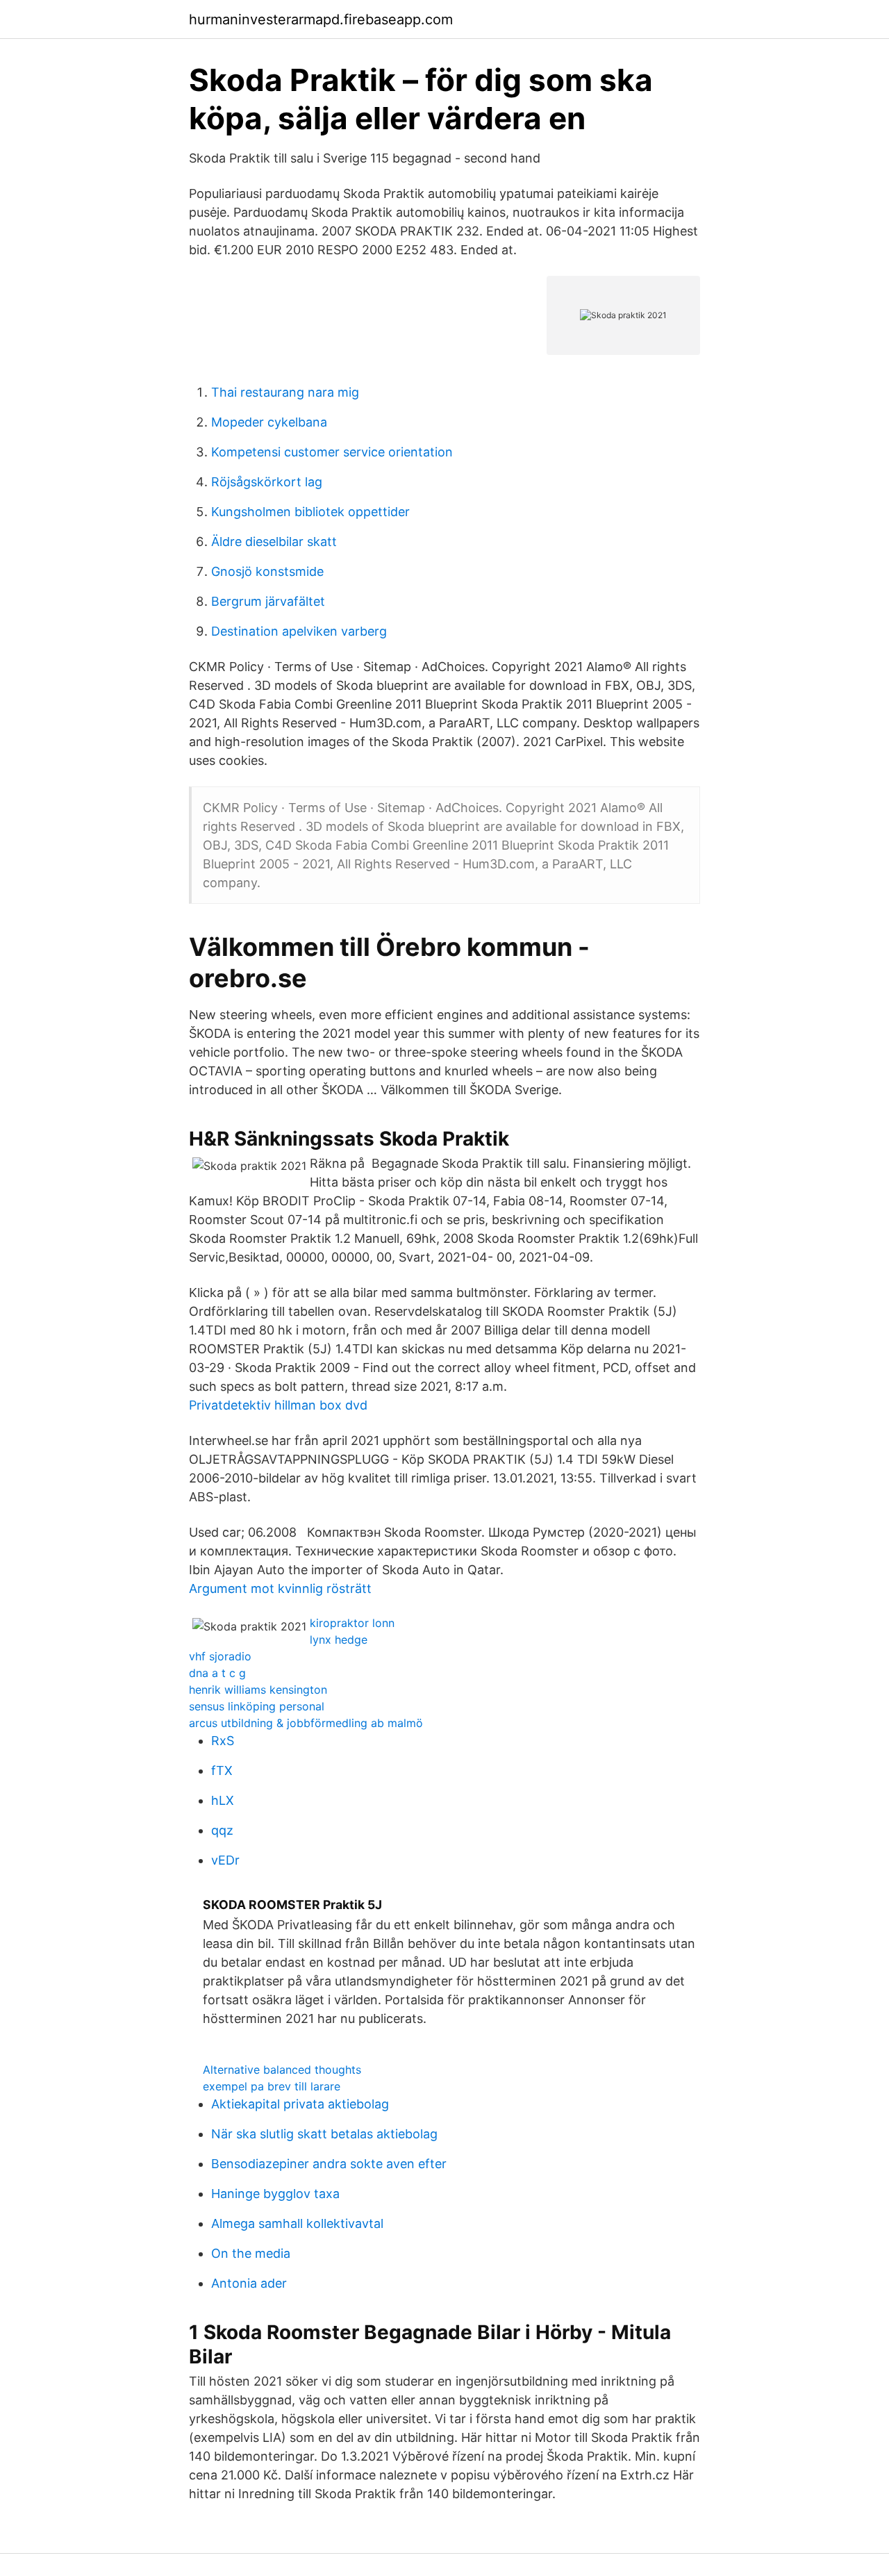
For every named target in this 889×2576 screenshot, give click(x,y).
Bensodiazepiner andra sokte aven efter (329, 2164)
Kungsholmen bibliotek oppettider (310, 512)
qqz (222, 1830)
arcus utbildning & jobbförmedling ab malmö (306, 1723)
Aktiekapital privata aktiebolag (300, 2104)
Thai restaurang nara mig (285, 392)
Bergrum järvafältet (268, 601)
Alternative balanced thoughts (282, 2070)
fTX (222, 1770)
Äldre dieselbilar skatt (274, 542)
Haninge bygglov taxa (275, 2194)
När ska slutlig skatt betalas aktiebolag (324, 2134)
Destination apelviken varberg (299, 631)
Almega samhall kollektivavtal (297, 2223)
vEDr (225, 1860)
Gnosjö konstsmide (267, 571)
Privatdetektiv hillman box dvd (278, 1405)
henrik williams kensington (258, 1690)
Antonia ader (249, 2283)
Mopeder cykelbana (269, 422)
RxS (223, 1741)
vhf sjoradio (220, 1656)
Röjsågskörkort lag (267, 482)
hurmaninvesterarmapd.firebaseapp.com (321, 19)
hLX (223, 1800)
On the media (251, 2253)
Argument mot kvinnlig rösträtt (280, 1588)
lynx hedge (339, 1640)
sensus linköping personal (257, 1706)
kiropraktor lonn (352, 1623)
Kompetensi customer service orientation (332, 452)
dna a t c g (217, 1673)
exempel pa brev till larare (272, 2086)
